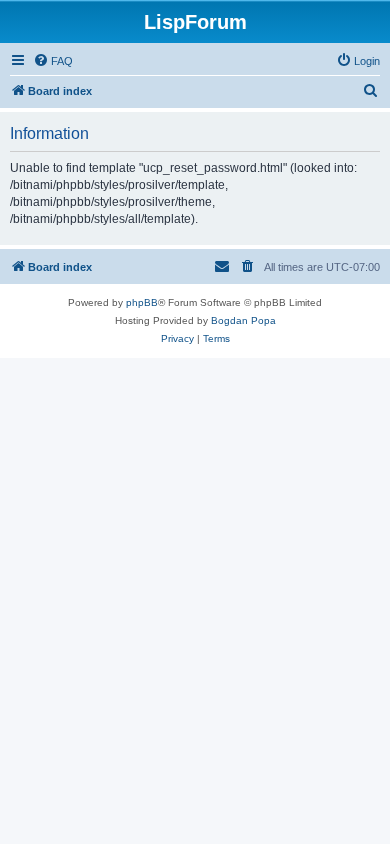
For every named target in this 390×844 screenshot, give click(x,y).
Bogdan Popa (243, 320)
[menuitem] (53, 61)
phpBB (142, 302)
